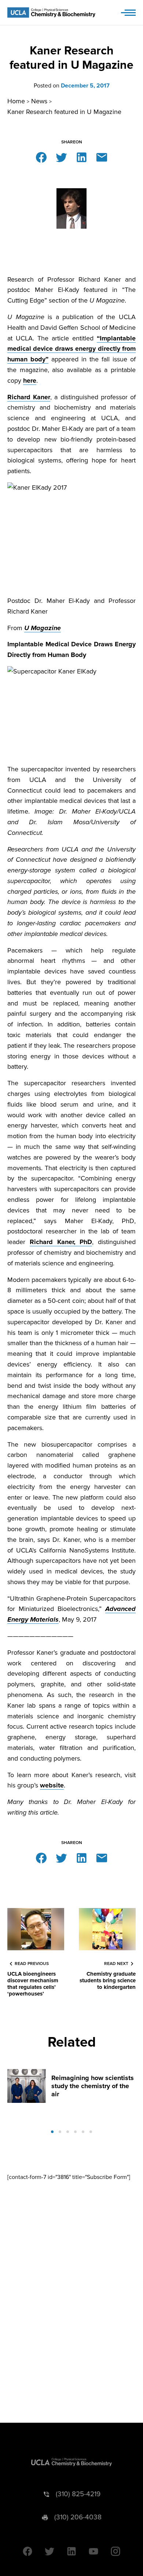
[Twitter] (61, 157)
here (30, 380)
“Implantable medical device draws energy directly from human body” (71, 349)
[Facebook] (41, 157)
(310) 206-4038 (78, 2517)
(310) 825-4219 (78, 2494)
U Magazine (43, 628)
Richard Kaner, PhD (61, 1242)
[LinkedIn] (82, 157)
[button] (52, 2132)
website (52, 1785)
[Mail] (102, 157)
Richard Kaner (29, 397)
